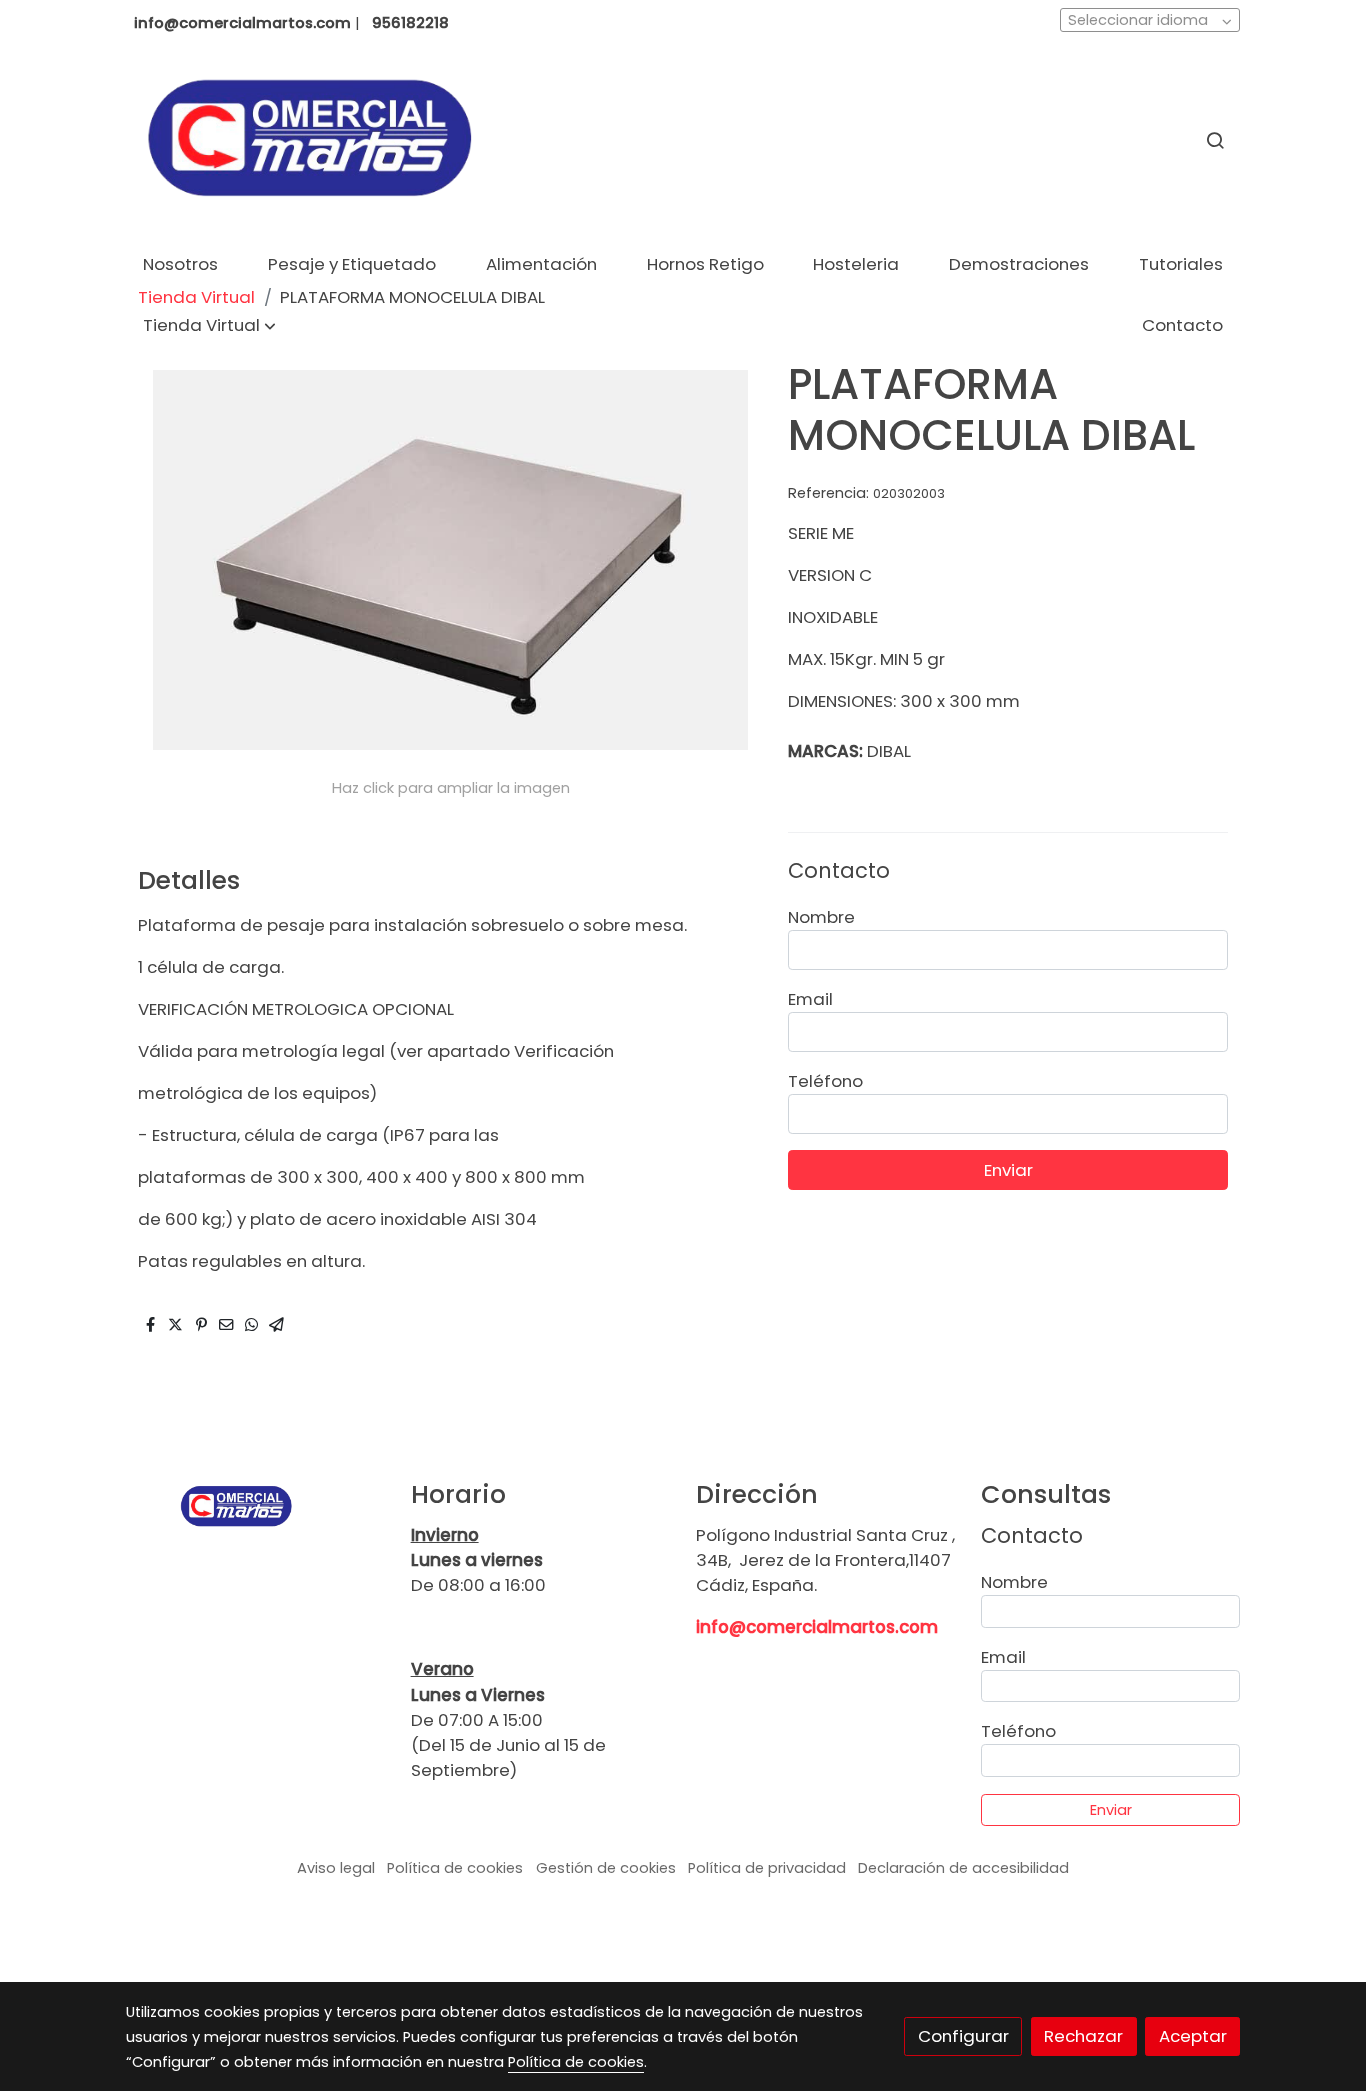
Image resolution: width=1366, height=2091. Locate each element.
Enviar (1008, 1170)
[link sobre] (255, 1506)
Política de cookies (455, 1868)
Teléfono (825, 1081)
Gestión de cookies (606, 1868)
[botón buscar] (1215, 140)
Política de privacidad (767, 1868)
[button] (209, 325)
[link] (309, 140)
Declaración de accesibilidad (963, 1868)
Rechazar (1083, 2036)
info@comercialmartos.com (817, 1627)
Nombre (821, 917)
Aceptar (1193, 2036)
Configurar (963, 2036)
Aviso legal (336, 1868)
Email (810, 999)
